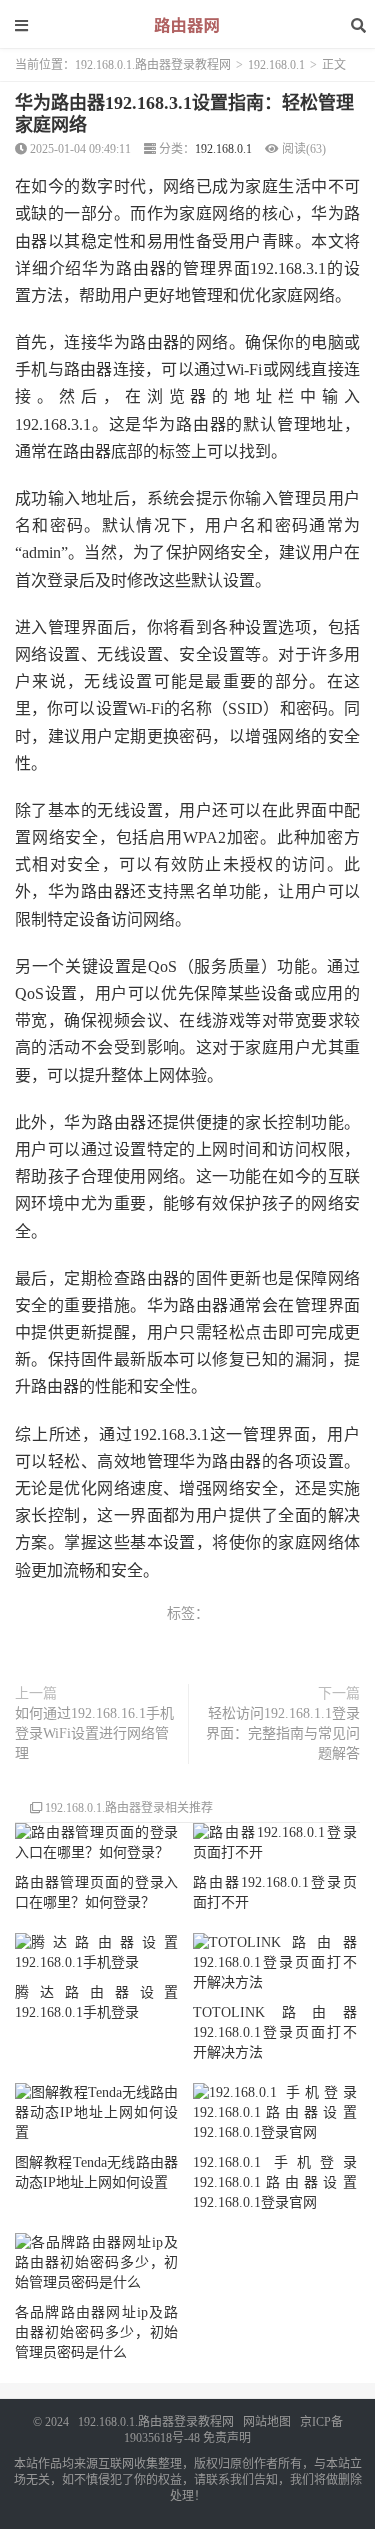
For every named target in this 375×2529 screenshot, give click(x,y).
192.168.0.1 (276, 65)
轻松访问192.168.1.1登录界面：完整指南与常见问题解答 (283, 1733)
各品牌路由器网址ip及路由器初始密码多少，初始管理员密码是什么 (96, 2332)
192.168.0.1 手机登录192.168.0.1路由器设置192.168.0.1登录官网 (274, 2182)
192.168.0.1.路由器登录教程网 (153, 65)
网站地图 (267, 2422)
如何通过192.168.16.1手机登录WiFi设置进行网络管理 (94, 1733)
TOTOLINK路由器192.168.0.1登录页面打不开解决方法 (274, 2032)
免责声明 (227, 2438)
